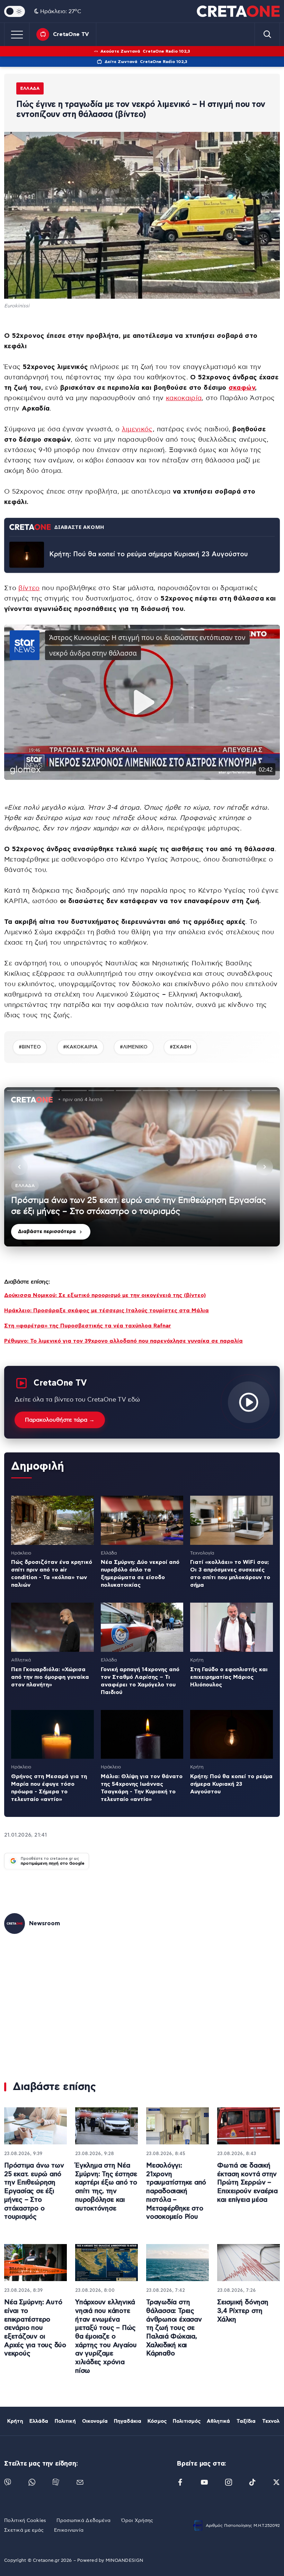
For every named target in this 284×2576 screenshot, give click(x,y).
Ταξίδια (246, 2421)
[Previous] (19, 1167)
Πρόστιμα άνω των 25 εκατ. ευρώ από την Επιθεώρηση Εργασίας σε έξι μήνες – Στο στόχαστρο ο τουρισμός (34, 2191)
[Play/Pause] (142, 1167)
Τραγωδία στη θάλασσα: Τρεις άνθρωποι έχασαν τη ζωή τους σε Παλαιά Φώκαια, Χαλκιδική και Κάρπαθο (174, 2328)
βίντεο (29, 588)
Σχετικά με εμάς (24, 2530)
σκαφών (242, 388)
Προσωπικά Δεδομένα (83, 2521)
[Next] (265, 1167)
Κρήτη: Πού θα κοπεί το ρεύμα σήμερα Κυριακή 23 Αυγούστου (149, 554)
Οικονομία (95, 2421)
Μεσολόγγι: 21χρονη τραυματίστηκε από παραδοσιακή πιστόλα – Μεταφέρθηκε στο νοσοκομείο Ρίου (176, 2191)
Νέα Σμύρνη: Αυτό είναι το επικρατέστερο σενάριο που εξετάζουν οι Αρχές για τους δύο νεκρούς (35, 2328)
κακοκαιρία (184, 398)
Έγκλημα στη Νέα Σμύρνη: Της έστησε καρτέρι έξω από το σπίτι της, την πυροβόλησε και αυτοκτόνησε (106, 2187)
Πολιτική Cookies (25, 2521)
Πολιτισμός (187, 2421)
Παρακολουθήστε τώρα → (60, 1420)
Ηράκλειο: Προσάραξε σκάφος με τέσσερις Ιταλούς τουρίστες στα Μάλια (106, 1310)
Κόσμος (157, 2421)
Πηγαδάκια (128, 2421)
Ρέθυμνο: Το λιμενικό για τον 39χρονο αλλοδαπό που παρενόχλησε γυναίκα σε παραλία (123, 1341)
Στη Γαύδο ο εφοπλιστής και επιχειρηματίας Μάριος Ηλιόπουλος (229, 1677)
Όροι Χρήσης (137, 2521)
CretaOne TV (71, 34)
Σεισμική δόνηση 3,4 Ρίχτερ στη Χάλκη (243, 2311)
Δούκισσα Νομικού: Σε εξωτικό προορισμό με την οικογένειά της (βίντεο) (105, 1295)
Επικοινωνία (69, 2530)
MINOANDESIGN (124, 2561)
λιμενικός (137, 429)
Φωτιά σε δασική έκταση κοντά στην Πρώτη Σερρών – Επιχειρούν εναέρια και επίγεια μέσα (247, 2183)
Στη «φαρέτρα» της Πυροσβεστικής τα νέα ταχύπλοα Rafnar (88, 1326)
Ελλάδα (30, 88)
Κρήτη (15, 2421)
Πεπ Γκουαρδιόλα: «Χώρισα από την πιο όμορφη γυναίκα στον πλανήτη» (50, 1677)
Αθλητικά (218, 2421)
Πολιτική (65, 2421)
